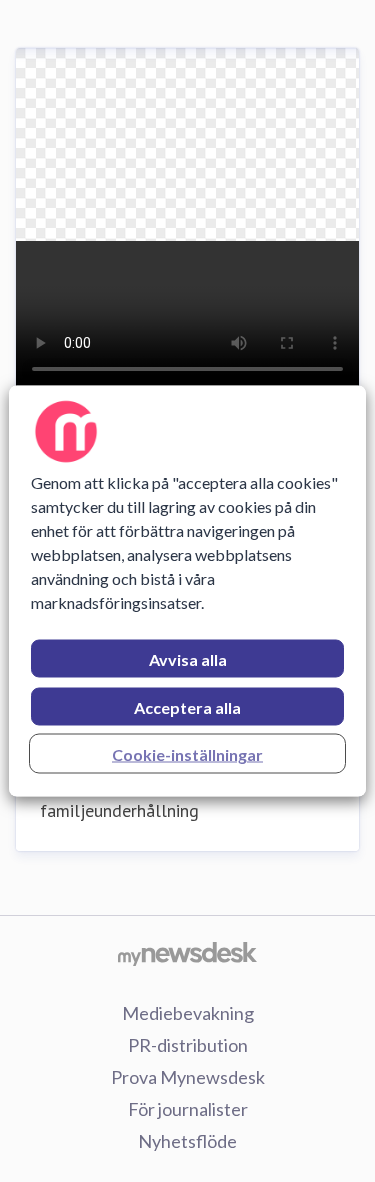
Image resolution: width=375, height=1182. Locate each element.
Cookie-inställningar (187, 754)
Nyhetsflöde (187, 1141)
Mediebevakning (188, 1013)
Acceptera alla (187, 707)
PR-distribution (188, 1045)
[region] (187, 591)
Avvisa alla (188, 659)
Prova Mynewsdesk (188, 1077)
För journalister (188, 1109)
